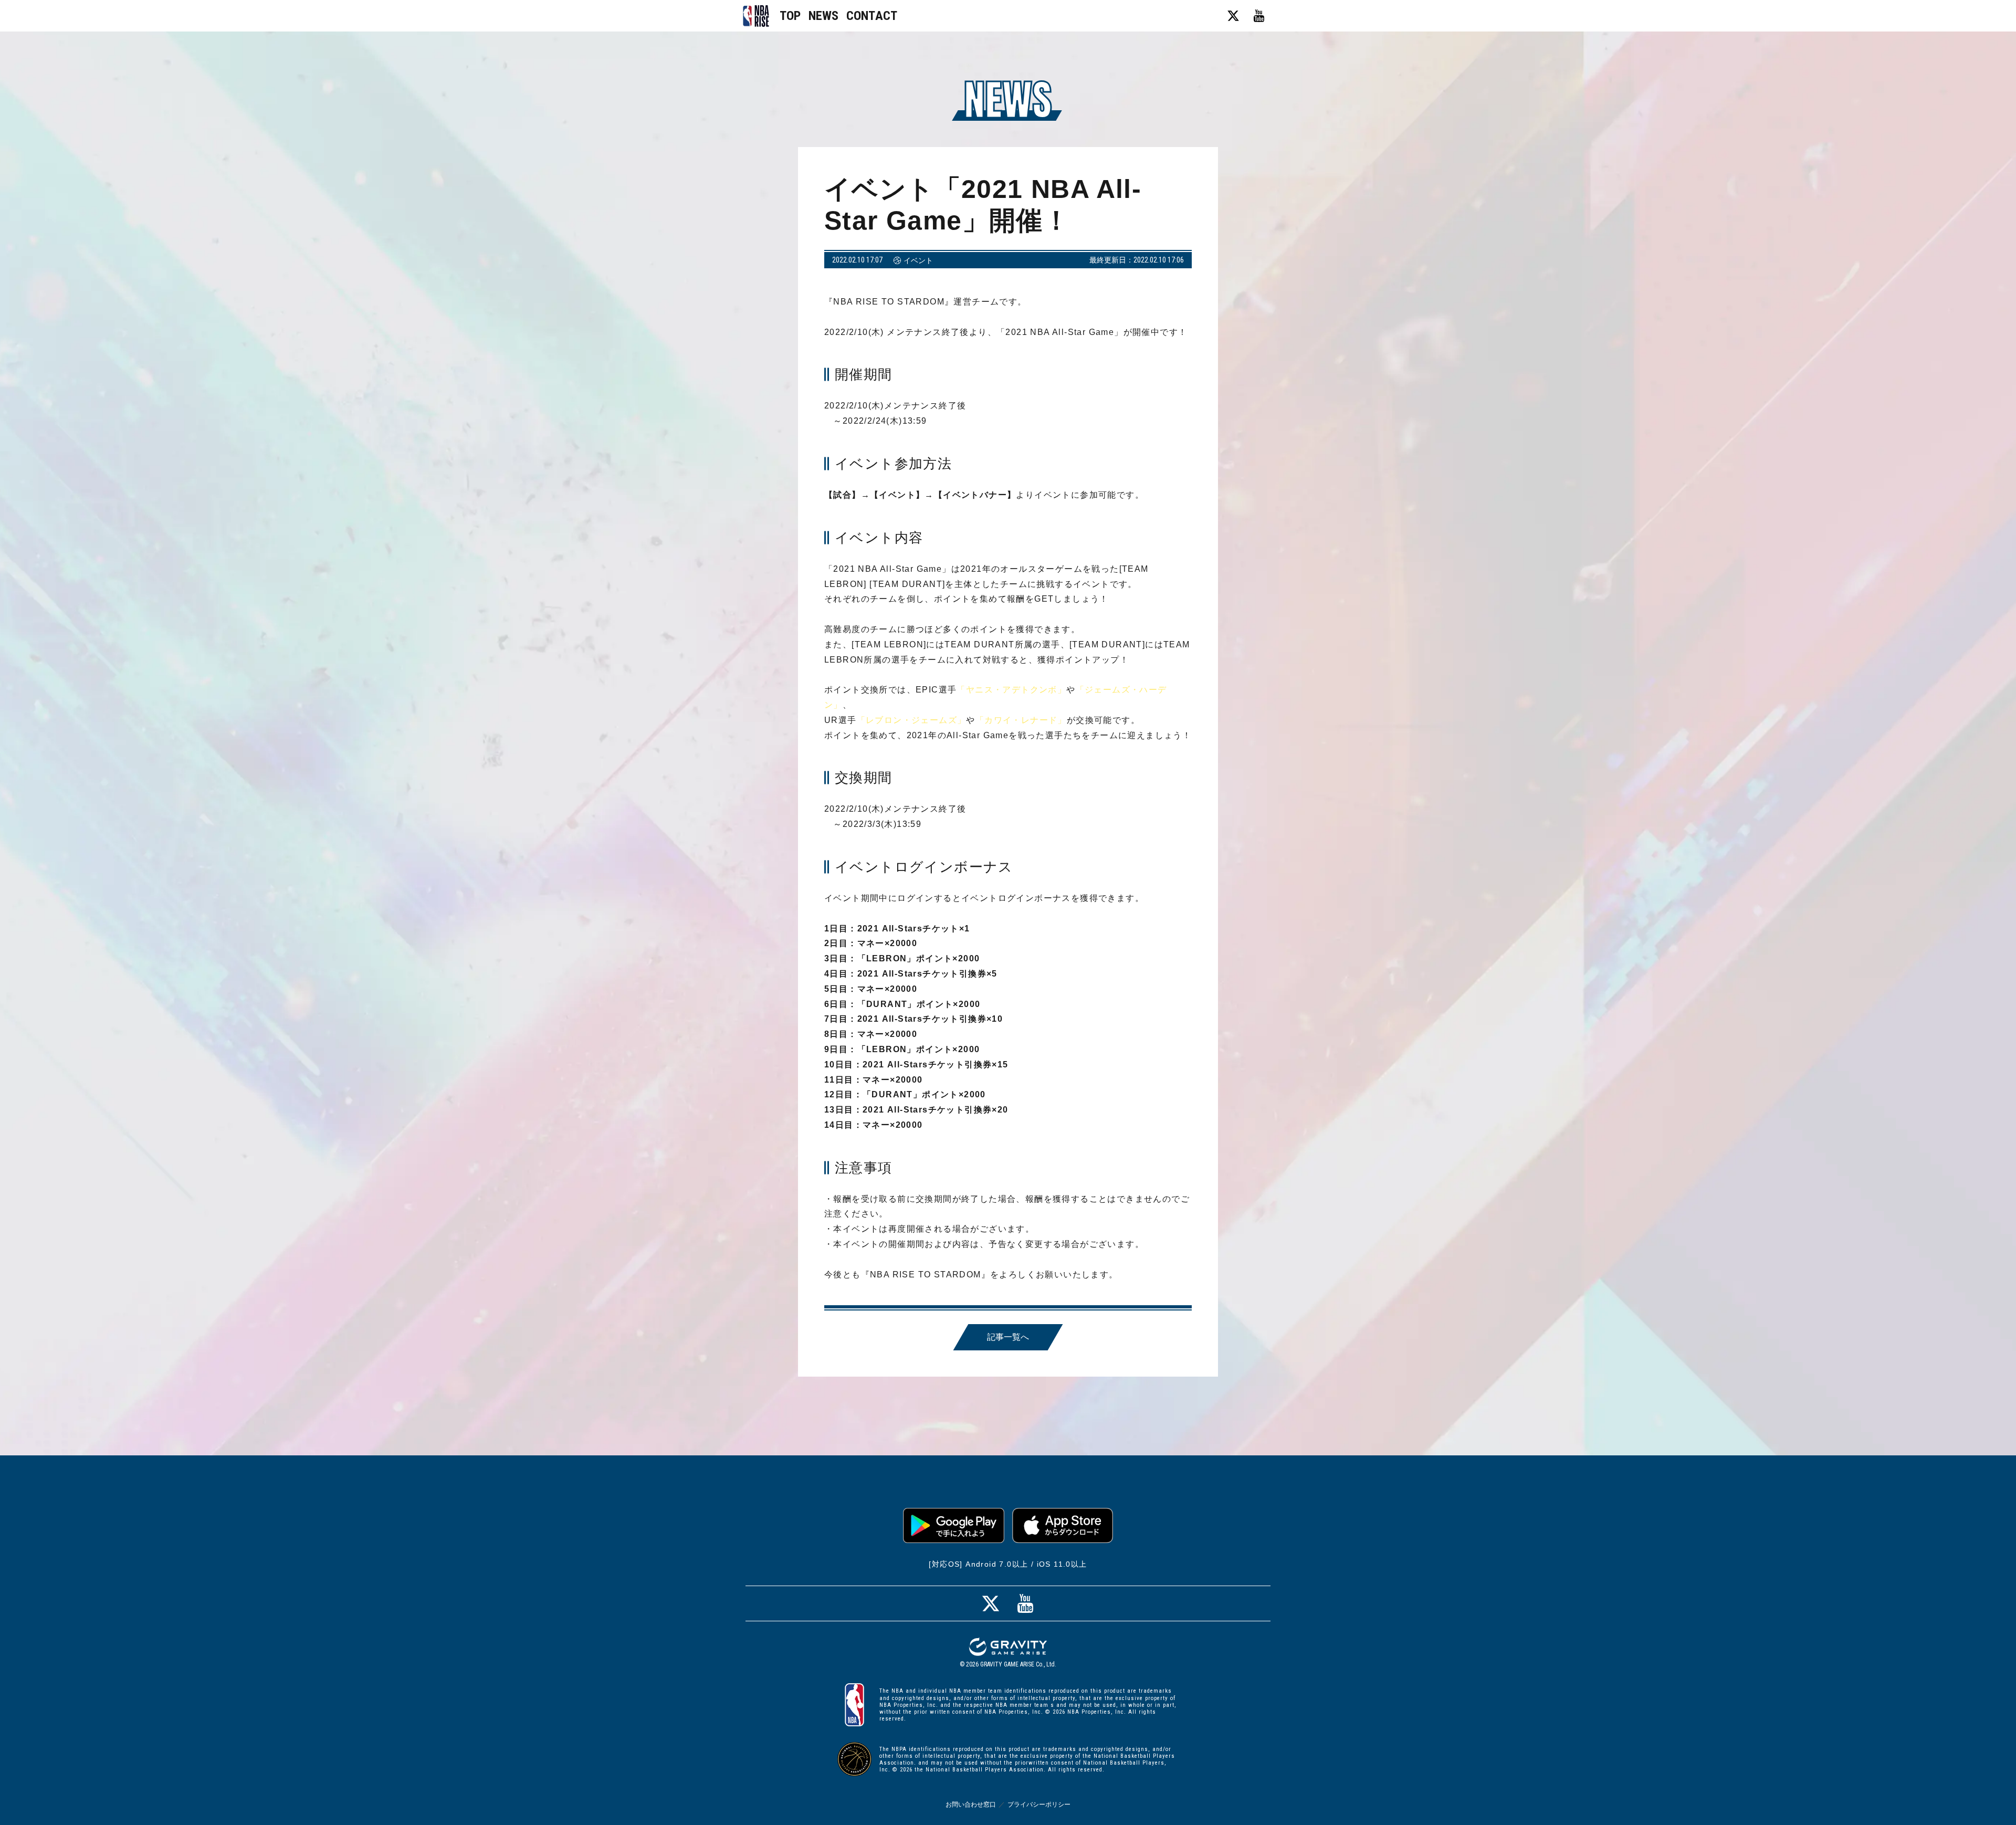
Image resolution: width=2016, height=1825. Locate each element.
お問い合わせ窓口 (971, 1805)
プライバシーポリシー (1039, 1805)
